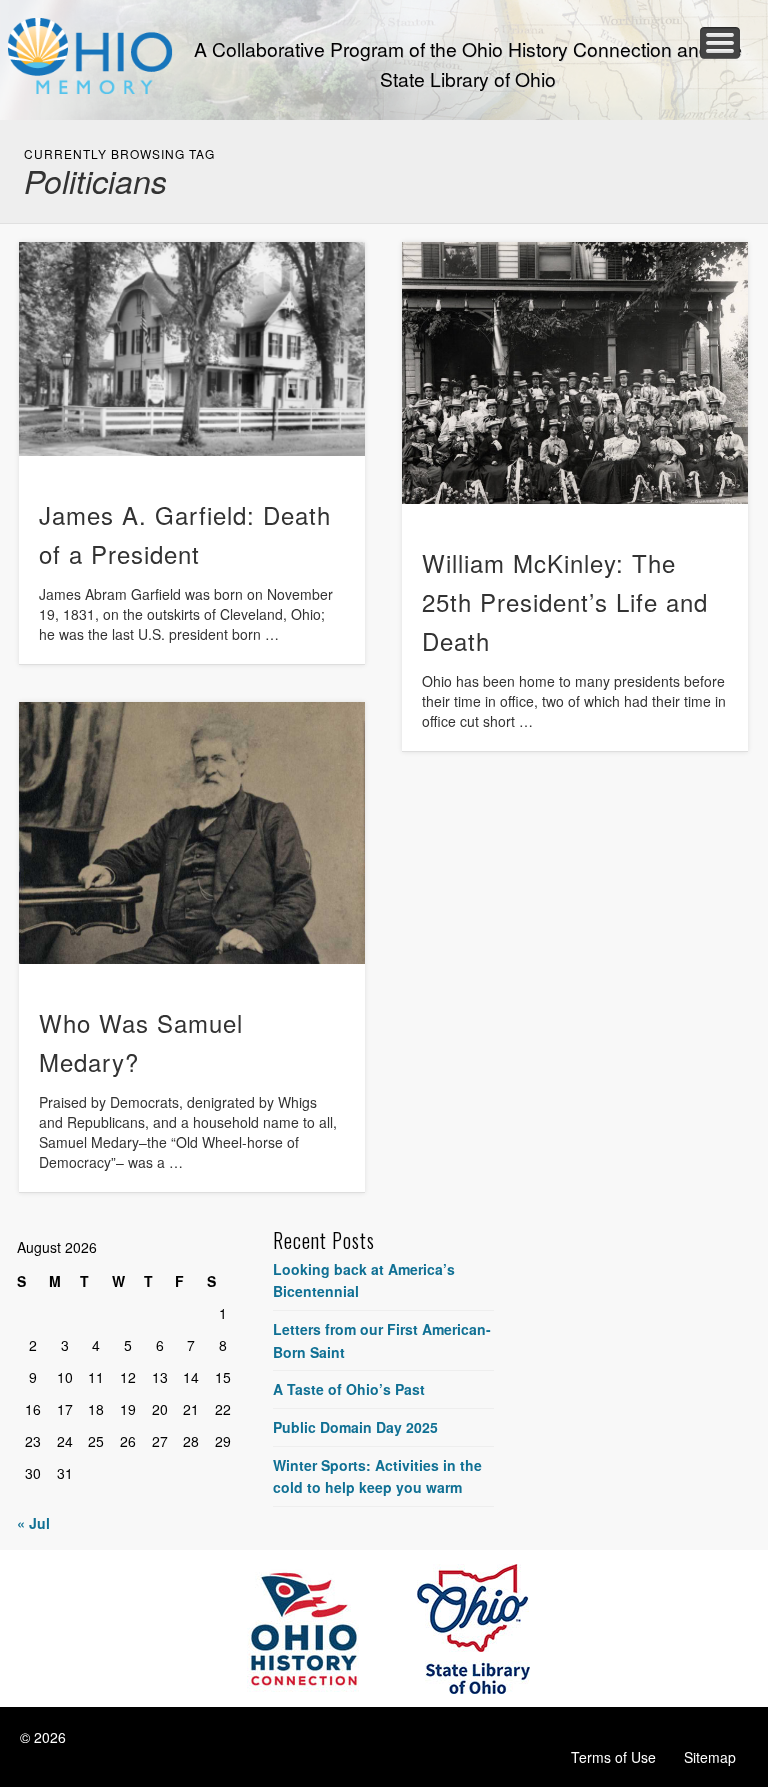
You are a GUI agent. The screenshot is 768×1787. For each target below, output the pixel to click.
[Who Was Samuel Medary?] (192, 833)
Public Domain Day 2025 (355, 1427)
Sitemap (710, 1757)
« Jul (33, 1523)
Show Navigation (720, 43)
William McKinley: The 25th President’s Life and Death (565, 601)
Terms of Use (613, 1757)
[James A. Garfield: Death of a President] (192, 349)
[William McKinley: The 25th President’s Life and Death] (575, 373)
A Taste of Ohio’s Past (349, 1389)
